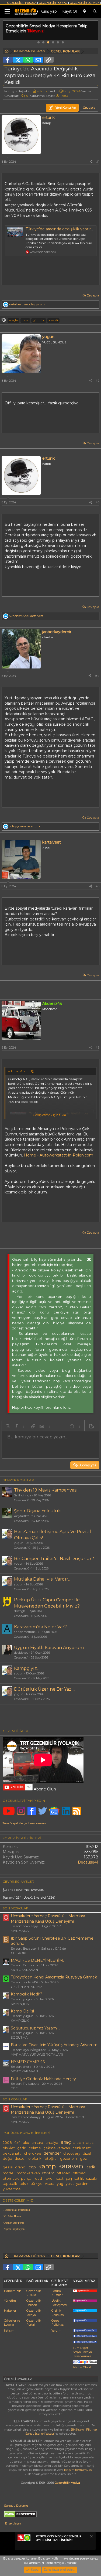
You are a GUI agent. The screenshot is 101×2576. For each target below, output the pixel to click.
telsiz (24, 2184)
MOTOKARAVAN (24, 1970)
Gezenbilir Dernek (34, 2303)
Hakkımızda (13, 2291)
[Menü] (7, 11)
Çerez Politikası (58, 2323)
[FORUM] (7, 52)
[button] (8, 1426)
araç (66, 2142)
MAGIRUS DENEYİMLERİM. (37, 1960)
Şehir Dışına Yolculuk (37, 1511)
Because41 (88, 1862)
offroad (79, 2173)
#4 (97, 676)
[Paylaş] (91, 162)
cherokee (33, 2153)
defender (52, 2153)
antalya (52, 2143)
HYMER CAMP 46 (28, 2062)
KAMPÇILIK (20, 2004)
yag (60, 2184)
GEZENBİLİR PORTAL (53, 3)
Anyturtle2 (22, 1516)
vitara (50, 2184)
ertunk (42, 91)
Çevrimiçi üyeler (18, 1881)
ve (27, 304)
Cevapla (93, 295)
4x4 (17, 2143)
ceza (25, 320)
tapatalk (10, 2184)
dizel (87, 2153)
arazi (90, 2143)
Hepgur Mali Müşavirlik (17, 2210)
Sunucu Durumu (16, 2506)
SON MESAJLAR (16, 1908)
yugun (19, 1543)
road (38, 2178)
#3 (97, 502)
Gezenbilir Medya (34, 2313)
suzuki (91, 2178)
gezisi (8, 2167)
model (8, 2173)
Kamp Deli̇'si (22, 2011)
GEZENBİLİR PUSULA (22, 3)
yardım (82, 2184)
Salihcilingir (23, 1495)
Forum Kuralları (57, 2293)
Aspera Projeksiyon (14, 2229)
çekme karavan (57, 2148)
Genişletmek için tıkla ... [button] (51, 1115)
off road (63, 2173)
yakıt (70, 2184)
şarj (69, 2178)
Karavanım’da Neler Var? (40, 1627)
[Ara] (95, 12)
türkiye (37, 2184)
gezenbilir (69, 2159)
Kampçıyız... (27, 1668)
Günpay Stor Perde (14, 2223)
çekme (35, 2148)
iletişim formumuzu (78, 2470)
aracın (79, 2143)
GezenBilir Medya (67, 2483)
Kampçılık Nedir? (27, 1994)
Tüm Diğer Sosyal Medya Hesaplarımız (82, 2352)
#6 (97, 1048)
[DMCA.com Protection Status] (20, 2516)
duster (20, 2159)
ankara (37, 2143)
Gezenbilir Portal (34, 2323)
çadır (22, 2148)
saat (60, 2178)
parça (26, 2178)
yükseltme (12, 2189)
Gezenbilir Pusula (34, 2293)
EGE (14, 2088)
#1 (98, 162)
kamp (47, 2166)
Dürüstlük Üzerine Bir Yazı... (45, 1689)
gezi (84, 2159)
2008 (7, 2143)
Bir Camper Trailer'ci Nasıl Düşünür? (54, 1559)
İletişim (9, 2331)
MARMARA (20, 1931)
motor (48, 2173)
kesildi (53, 320)
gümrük (39, 320)
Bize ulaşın (13, 2523)
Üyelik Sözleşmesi (59, 2303)
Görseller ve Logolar (12, 2323)
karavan (71, 2166)
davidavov (21, 1653)
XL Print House (12, 2216)
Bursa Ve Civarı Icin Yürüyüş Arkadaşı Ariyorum (54, 2045)
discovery (72, 2153)
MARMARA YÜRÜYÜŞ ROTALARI (37, 2054)
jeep (32, 2167)
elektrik (35, 2159)
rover (49, 2178)
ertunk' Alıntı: (19, 1071)
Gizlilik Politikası (58, 2313)
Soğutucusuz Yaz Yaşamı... (35, 2028)
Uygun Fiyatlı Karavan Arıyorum (49, 1648)
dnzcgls (20, 1611)
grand (20, 2167)
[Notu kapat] (91, 2537)
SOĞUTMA (19, 2037)
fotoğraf (51, 2159)
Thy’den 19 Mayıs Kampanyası (46, 1490)
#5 (97, 886)
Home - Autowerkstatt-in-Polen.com (59, 1155)
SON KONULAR (15, 2099)
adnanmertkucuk (27, 1632)
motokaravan (28, 2173)
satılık (79, 2178)
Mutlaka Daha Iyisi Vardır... (42, 1579)
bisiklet (9, 2148)
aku (26, 2143)
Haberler (10, 2311)
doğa (7, 2159)
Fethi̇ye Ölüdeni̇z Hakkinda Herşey (43, 2079)
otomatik (11, 2178)
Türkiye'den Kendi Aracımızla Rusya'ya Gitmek (54, 1977)
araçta (13, 320)
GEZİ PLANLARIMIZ (27, 1987)
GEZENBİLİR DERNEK (85, 3)
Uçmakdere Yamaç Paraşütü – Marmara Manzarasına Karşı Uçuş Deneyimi (48, 1919)
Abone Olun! (82, 2367)
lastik (90, 2167)
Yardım (56, 2331)
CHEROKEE (20, 1953)
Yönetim (10, 2301)
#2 (97, 381)
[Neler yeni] (85, 12)
